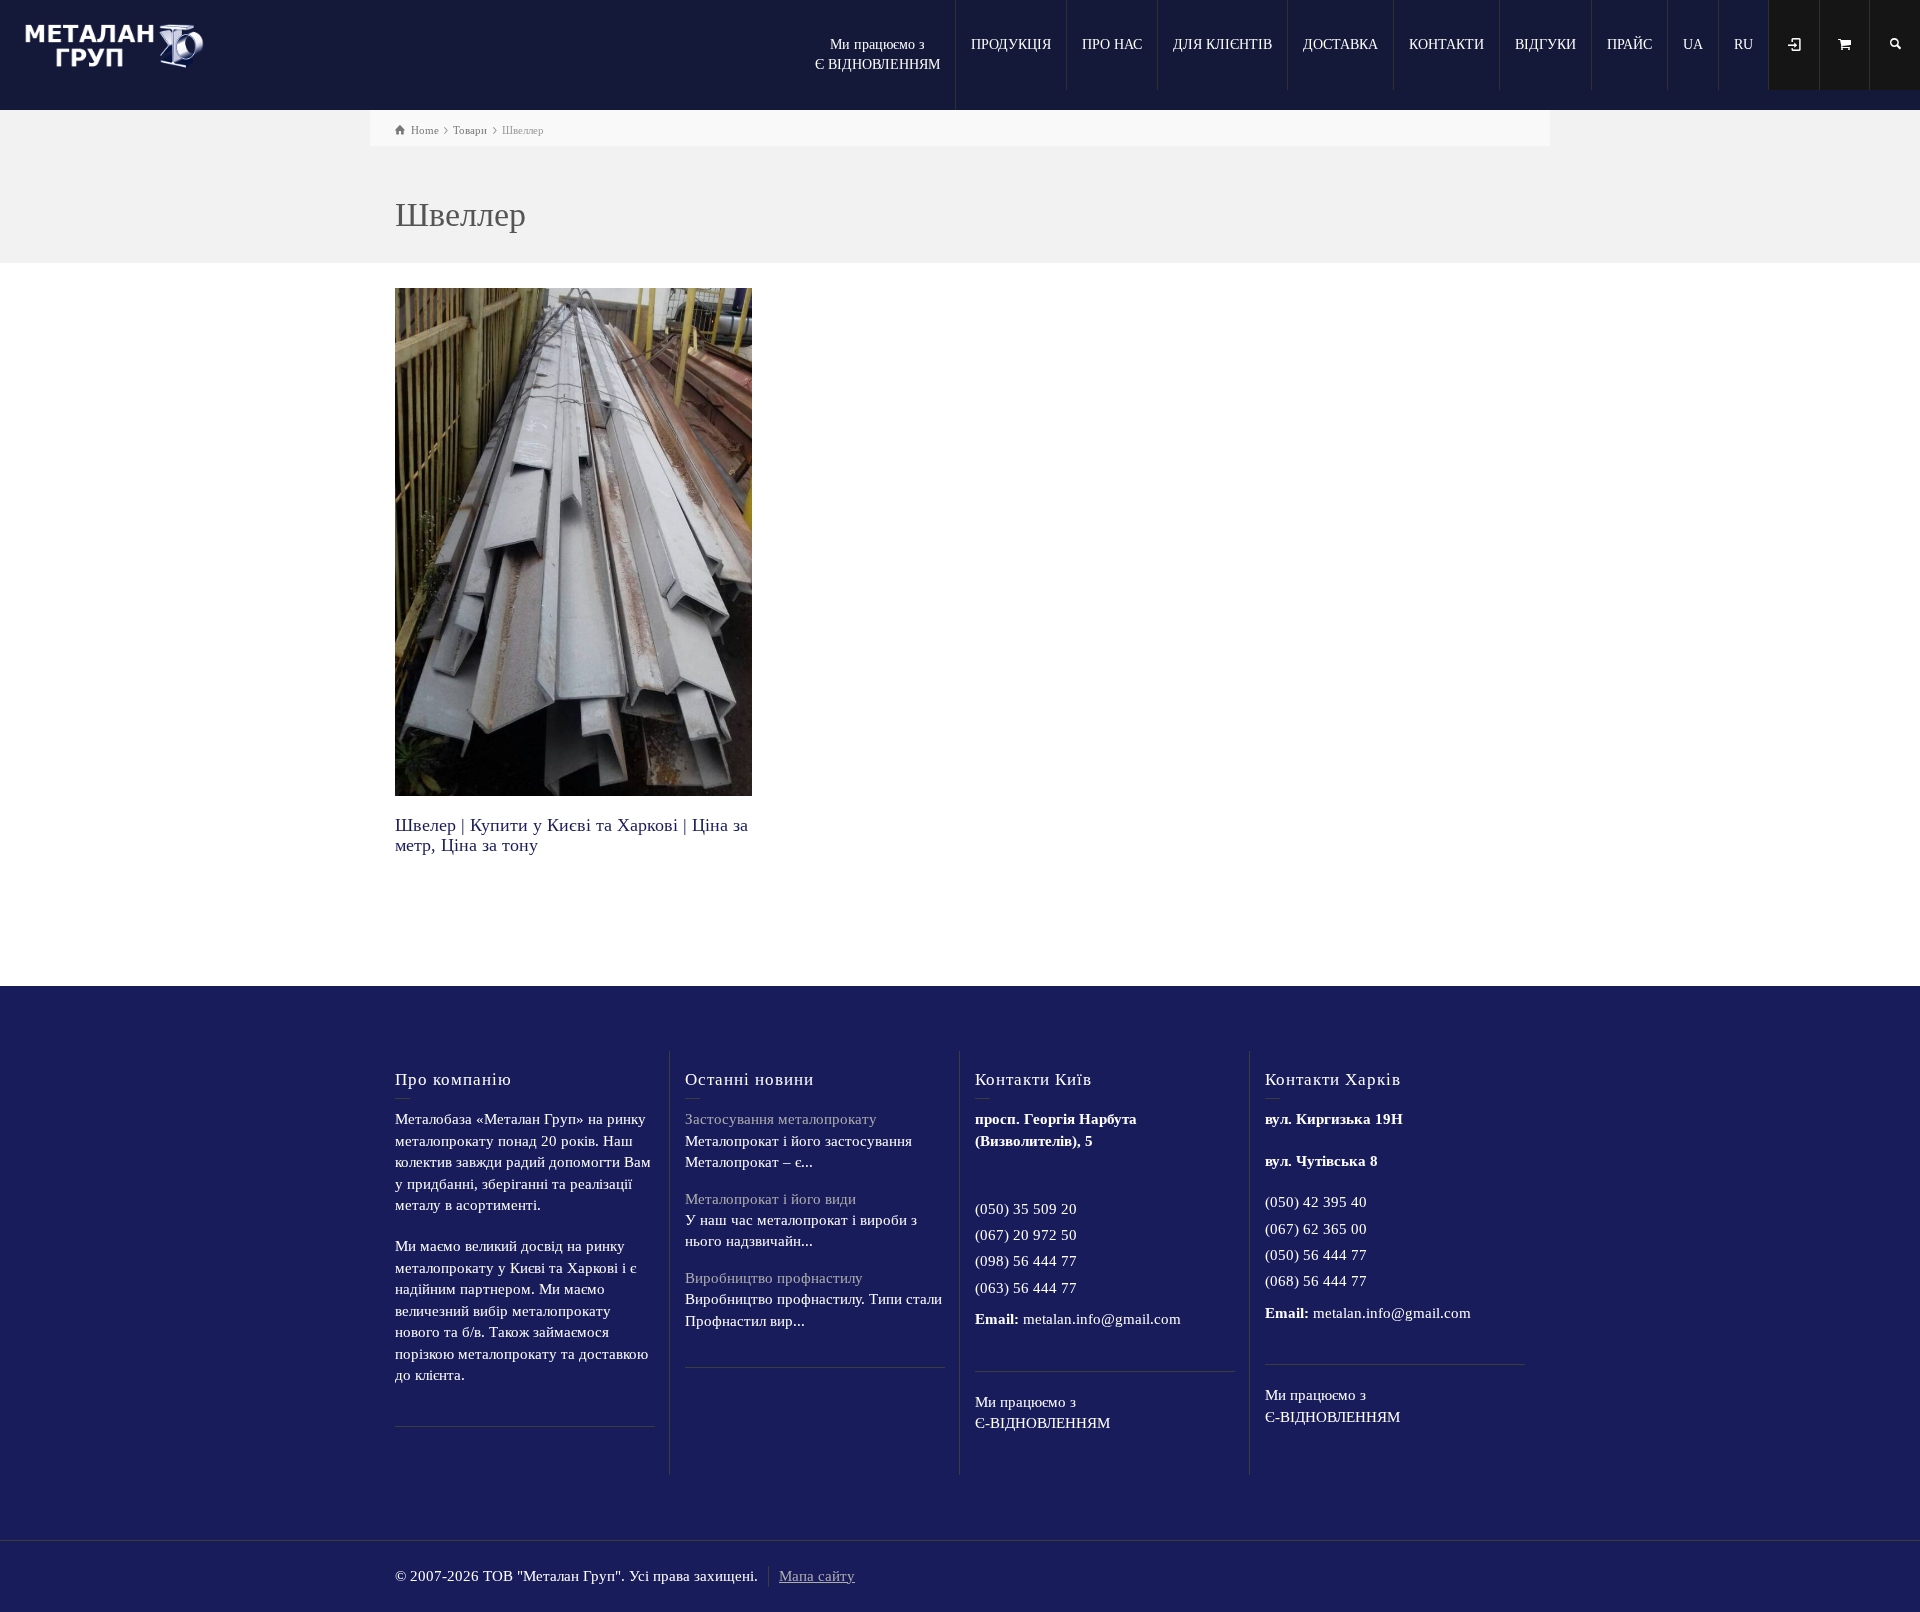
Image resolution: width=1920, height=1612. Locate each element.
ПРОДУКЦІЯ (1011, 44)
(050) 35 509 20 (1026, 1209)
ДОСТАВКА (1340, 44)
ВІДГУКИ (1545, 44)
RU (1743, 44)
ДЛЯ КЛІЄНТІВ (1222, 44)
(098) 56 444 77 (1026, 1261)
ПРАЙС (1629, 44)
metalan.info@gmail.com (1102, 1319)
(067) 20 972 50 (1026, 1235)
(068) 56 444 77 (1316, 1281)
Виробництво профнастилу (774, 1278)
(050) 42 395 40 (1316, 1202)
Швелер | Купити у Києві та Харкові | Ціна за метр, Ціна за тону (571, 835)
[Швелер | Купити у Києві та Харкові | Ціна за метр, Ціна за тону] (573, 542)
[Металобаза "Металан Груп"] (120, 43)
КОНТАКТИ (1446, 44)
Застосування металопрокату (781, 1119)
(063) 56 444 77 (1026, 1288)
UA (1693, 44)
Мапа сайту (817, 1576)
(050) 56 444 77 (1316, 1255)
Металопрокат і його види (770, 1199)
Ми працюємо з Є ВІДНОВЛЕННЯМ (877, 54)
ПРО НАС (1112, 44)
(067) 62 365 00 (1316, 1229)
